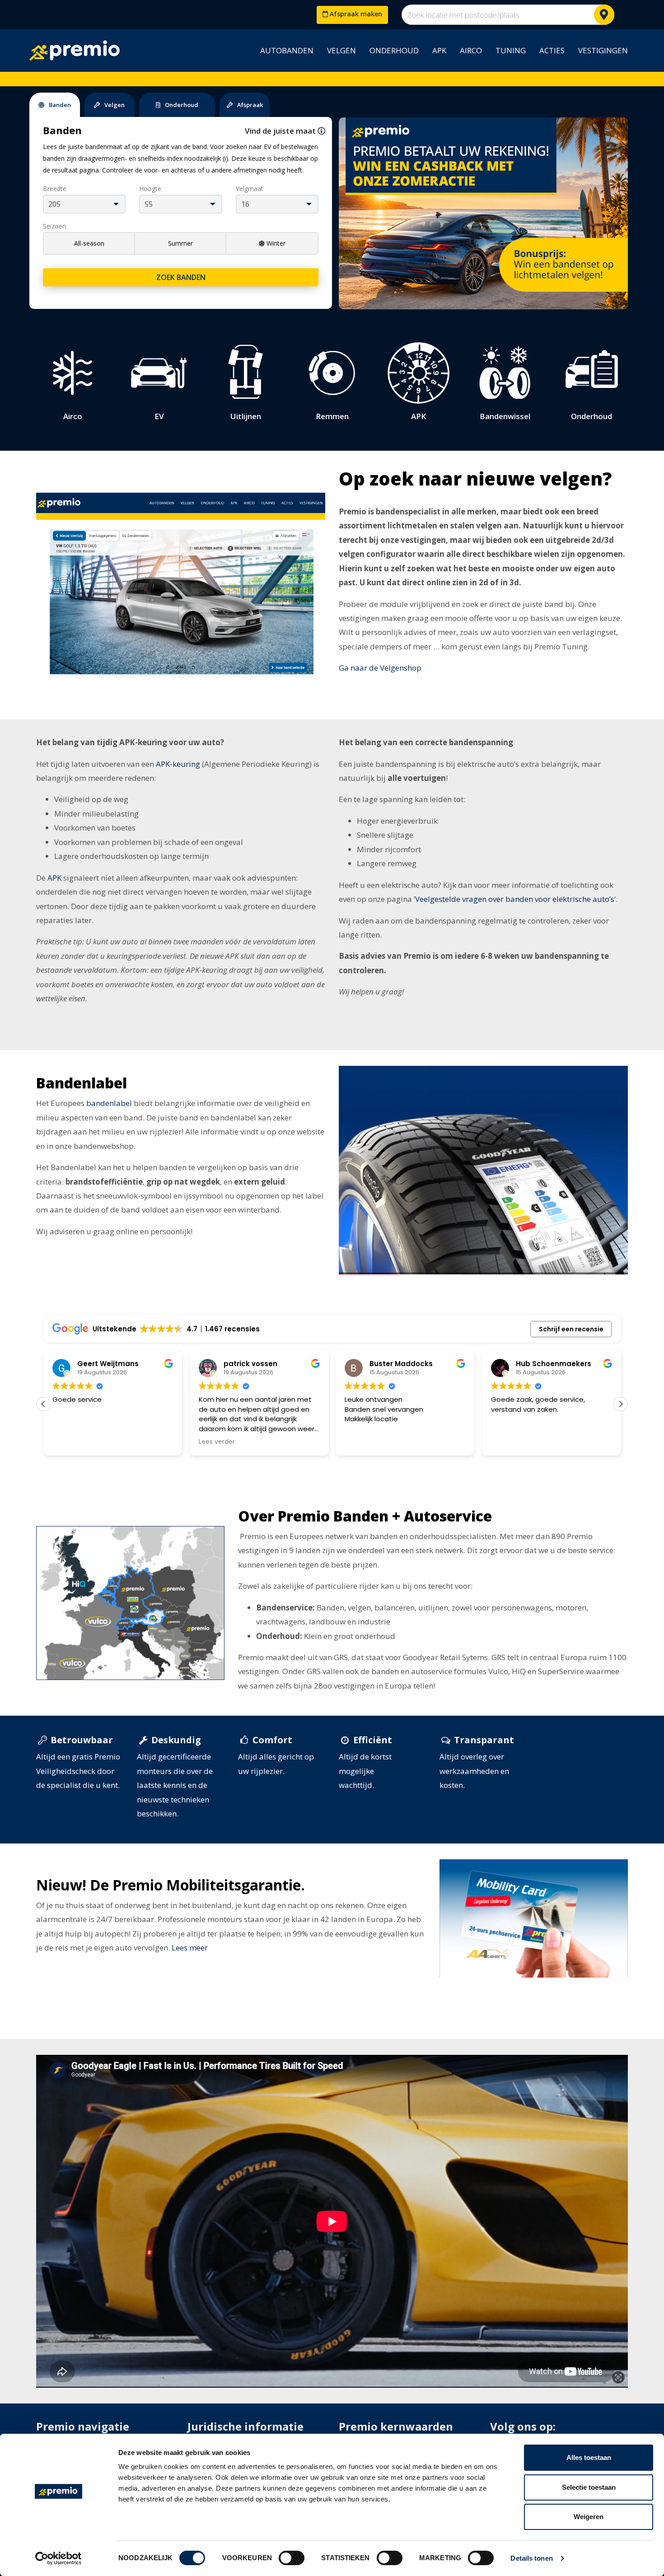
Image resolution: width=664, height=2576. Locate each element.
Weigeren (589, 2517)
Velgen (341, 50)
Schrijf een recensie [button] (571, 1329)
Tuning (511, 50)
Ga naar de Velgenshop (380, 668)
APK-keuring (178, 764)
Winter (276, 243)
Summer (180, 243)
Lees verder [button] (217, 1442)
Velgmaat (250, 189)
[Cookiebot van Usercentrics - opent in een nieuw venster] (58, 2558)
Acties (552, 50)
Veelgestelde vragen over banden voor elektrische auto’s (515, 899)
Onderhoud (394, 50)
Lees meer (190, 1948)
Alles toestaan (589, 2457)
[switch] (292, 2558)
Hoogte (150, 189)
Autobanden (287, 50)
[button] (621, 1404)
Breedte (55, 189)
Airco (471, 50)
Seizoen (54, 226)
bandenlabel (109, 1103)
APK (439, 50)
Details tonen (531, 2558)
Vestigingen (603, 50)
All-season (89, 243)
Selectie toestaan (589, 2487)
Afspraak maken (355, 14)
